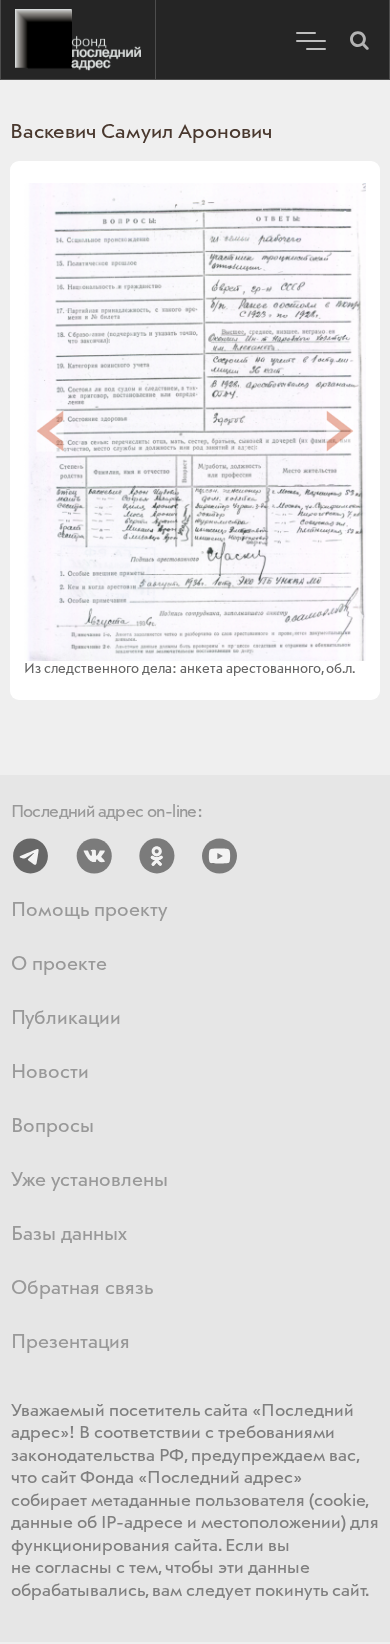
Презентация (70, 1342)
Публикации (66, 1018)
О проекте (59, 964)
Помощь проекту (89, 910)
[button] (359, 40)
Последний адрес (78, 40)
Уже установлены (89, 1180)
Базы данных (69, 1234)
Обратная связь (82, 1288)
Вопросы (52, 1126)
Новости (50, 1072)
